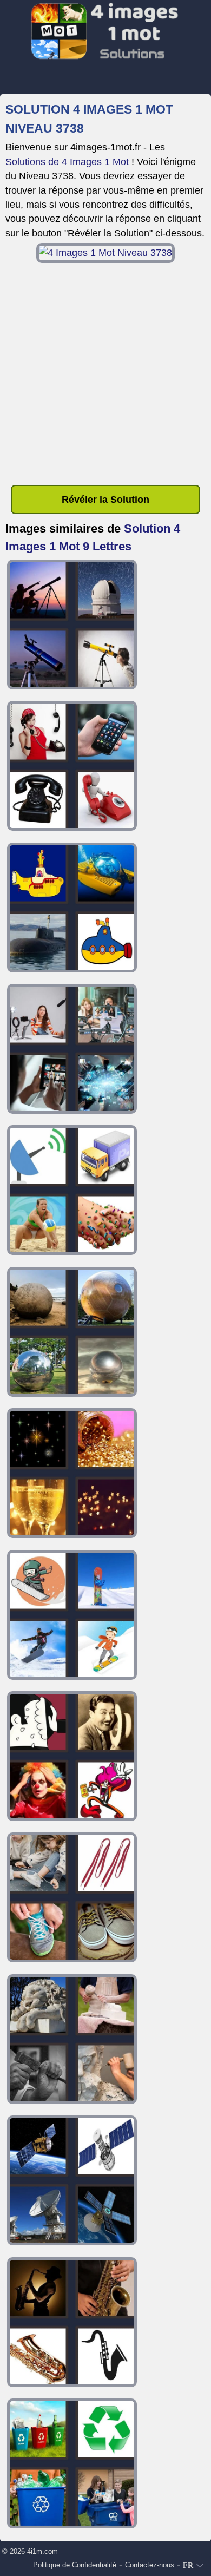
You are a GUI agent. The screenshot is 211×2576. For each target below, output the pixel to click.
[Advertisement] (105, 374)
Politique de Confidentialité (75, 2565)
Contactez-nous (150, 2565)
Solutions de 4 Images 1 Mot (67, 162)
